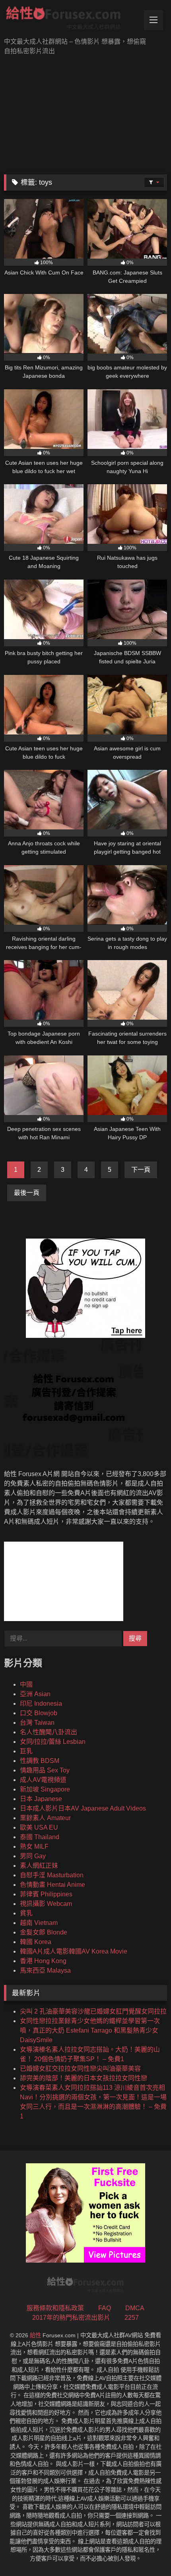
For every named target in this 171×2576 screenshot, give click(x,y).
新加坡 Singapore (45, 1789)
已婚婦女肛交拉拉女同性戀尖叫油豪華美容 (80, 2069)
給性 (35, 2335)
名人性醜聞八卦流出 (49, 1732)
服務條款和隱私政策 (55, 2308)
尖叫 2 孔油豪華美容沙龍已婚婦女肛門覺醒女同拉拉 (93, 2011)
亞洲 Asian (35, 1694)
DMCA (135, 2308)
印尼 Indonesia (41, 1703)
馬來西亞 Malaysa (45, 1970)
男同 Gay (33, 1856)
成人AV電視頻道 (43, 1780)
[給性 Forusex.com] (70, 19)
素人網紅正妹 (39, 1866)
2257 (132, 2318)
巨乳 (26, 1751)
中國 (26, 1684)
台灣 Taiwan (37, 1723)
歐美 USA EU (39, 1827)
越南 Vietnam (39, 1923)
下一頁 (141, 1170)
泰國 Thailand (40, 1837)
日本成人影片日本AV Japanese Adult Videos (83, 1808)
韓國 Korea (36, 1942)
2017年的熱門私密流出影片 (71, 2318)
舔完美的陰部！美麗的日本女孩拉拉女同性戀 (84, 2078)
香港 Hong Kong (43, 1961)
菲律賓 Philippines (46, 1894)
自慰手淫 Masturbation (52, 1875)
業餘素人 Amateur (45, 1818)
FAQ (105, 2308)
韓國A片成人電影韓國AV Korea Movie (74, 1951)
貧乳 (26, 1913)
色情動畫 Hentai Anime (52, 1885)
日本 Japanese (41, 1799)
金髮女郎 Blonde (44, 1932)
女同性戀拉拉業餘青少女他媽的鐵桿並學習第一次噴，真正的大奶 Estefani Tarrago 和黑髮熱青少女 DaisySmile (90, 2030)
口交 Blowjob (39, 1713)
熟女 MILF (34, 1846)
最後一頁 (27, 1193)
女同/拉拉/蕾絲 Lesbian (53, 1742)
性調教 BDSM (40, 1761)
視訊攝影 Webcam (46, 1904)
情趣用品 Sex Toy (45, 1770)
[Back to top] (146, 2552)
